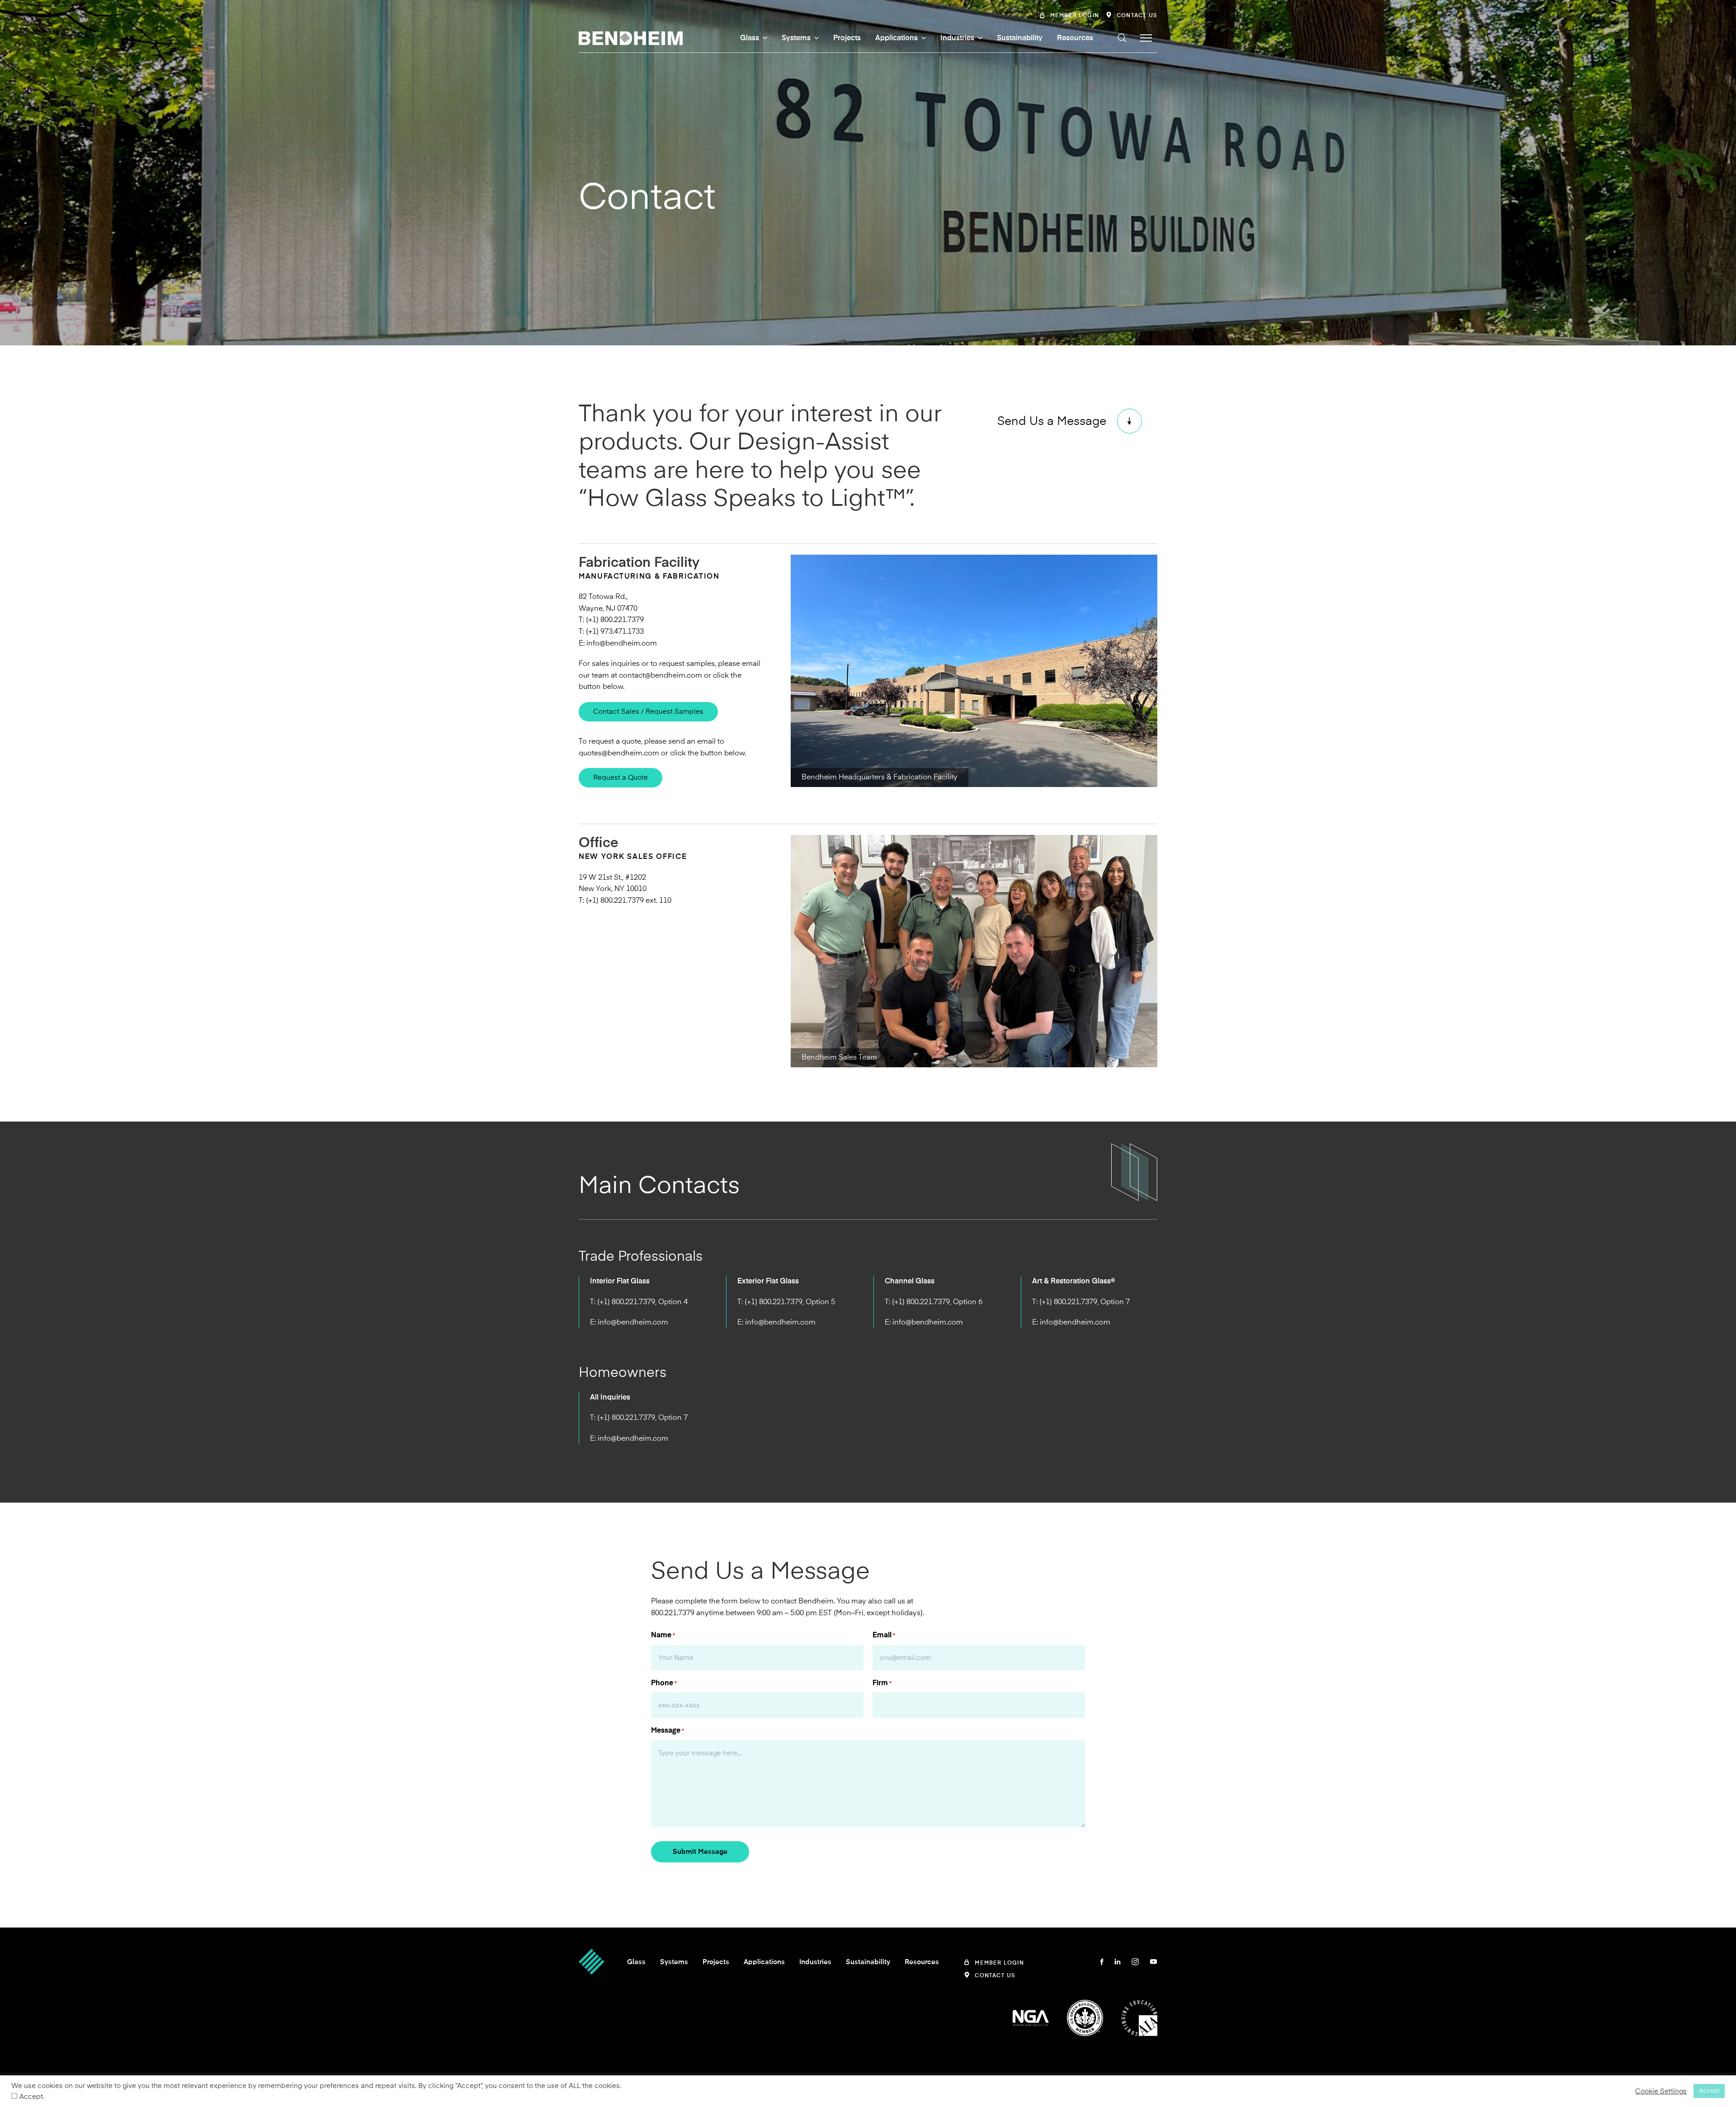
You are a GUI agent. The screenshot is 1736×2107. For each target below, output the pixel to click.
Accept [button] (1709, 2091)
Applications (896, 38)
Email (884, 1635)
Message (668, 1730)
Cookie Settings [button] (1661, 2091)
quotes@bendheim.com (619, 753)
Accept (31, 2097)
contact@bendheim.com (660, 675)
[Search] (1122, 38)
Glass (750, 38)
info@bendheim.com (622, 643)
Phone (664, 1683)
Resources (1075, 38)
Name (663, 1635)
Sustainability (1020, 38)
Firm (882, 1683)
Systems (796, 38)
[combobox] (1062, 53)
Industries (957, 38)
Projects (847, 38)
